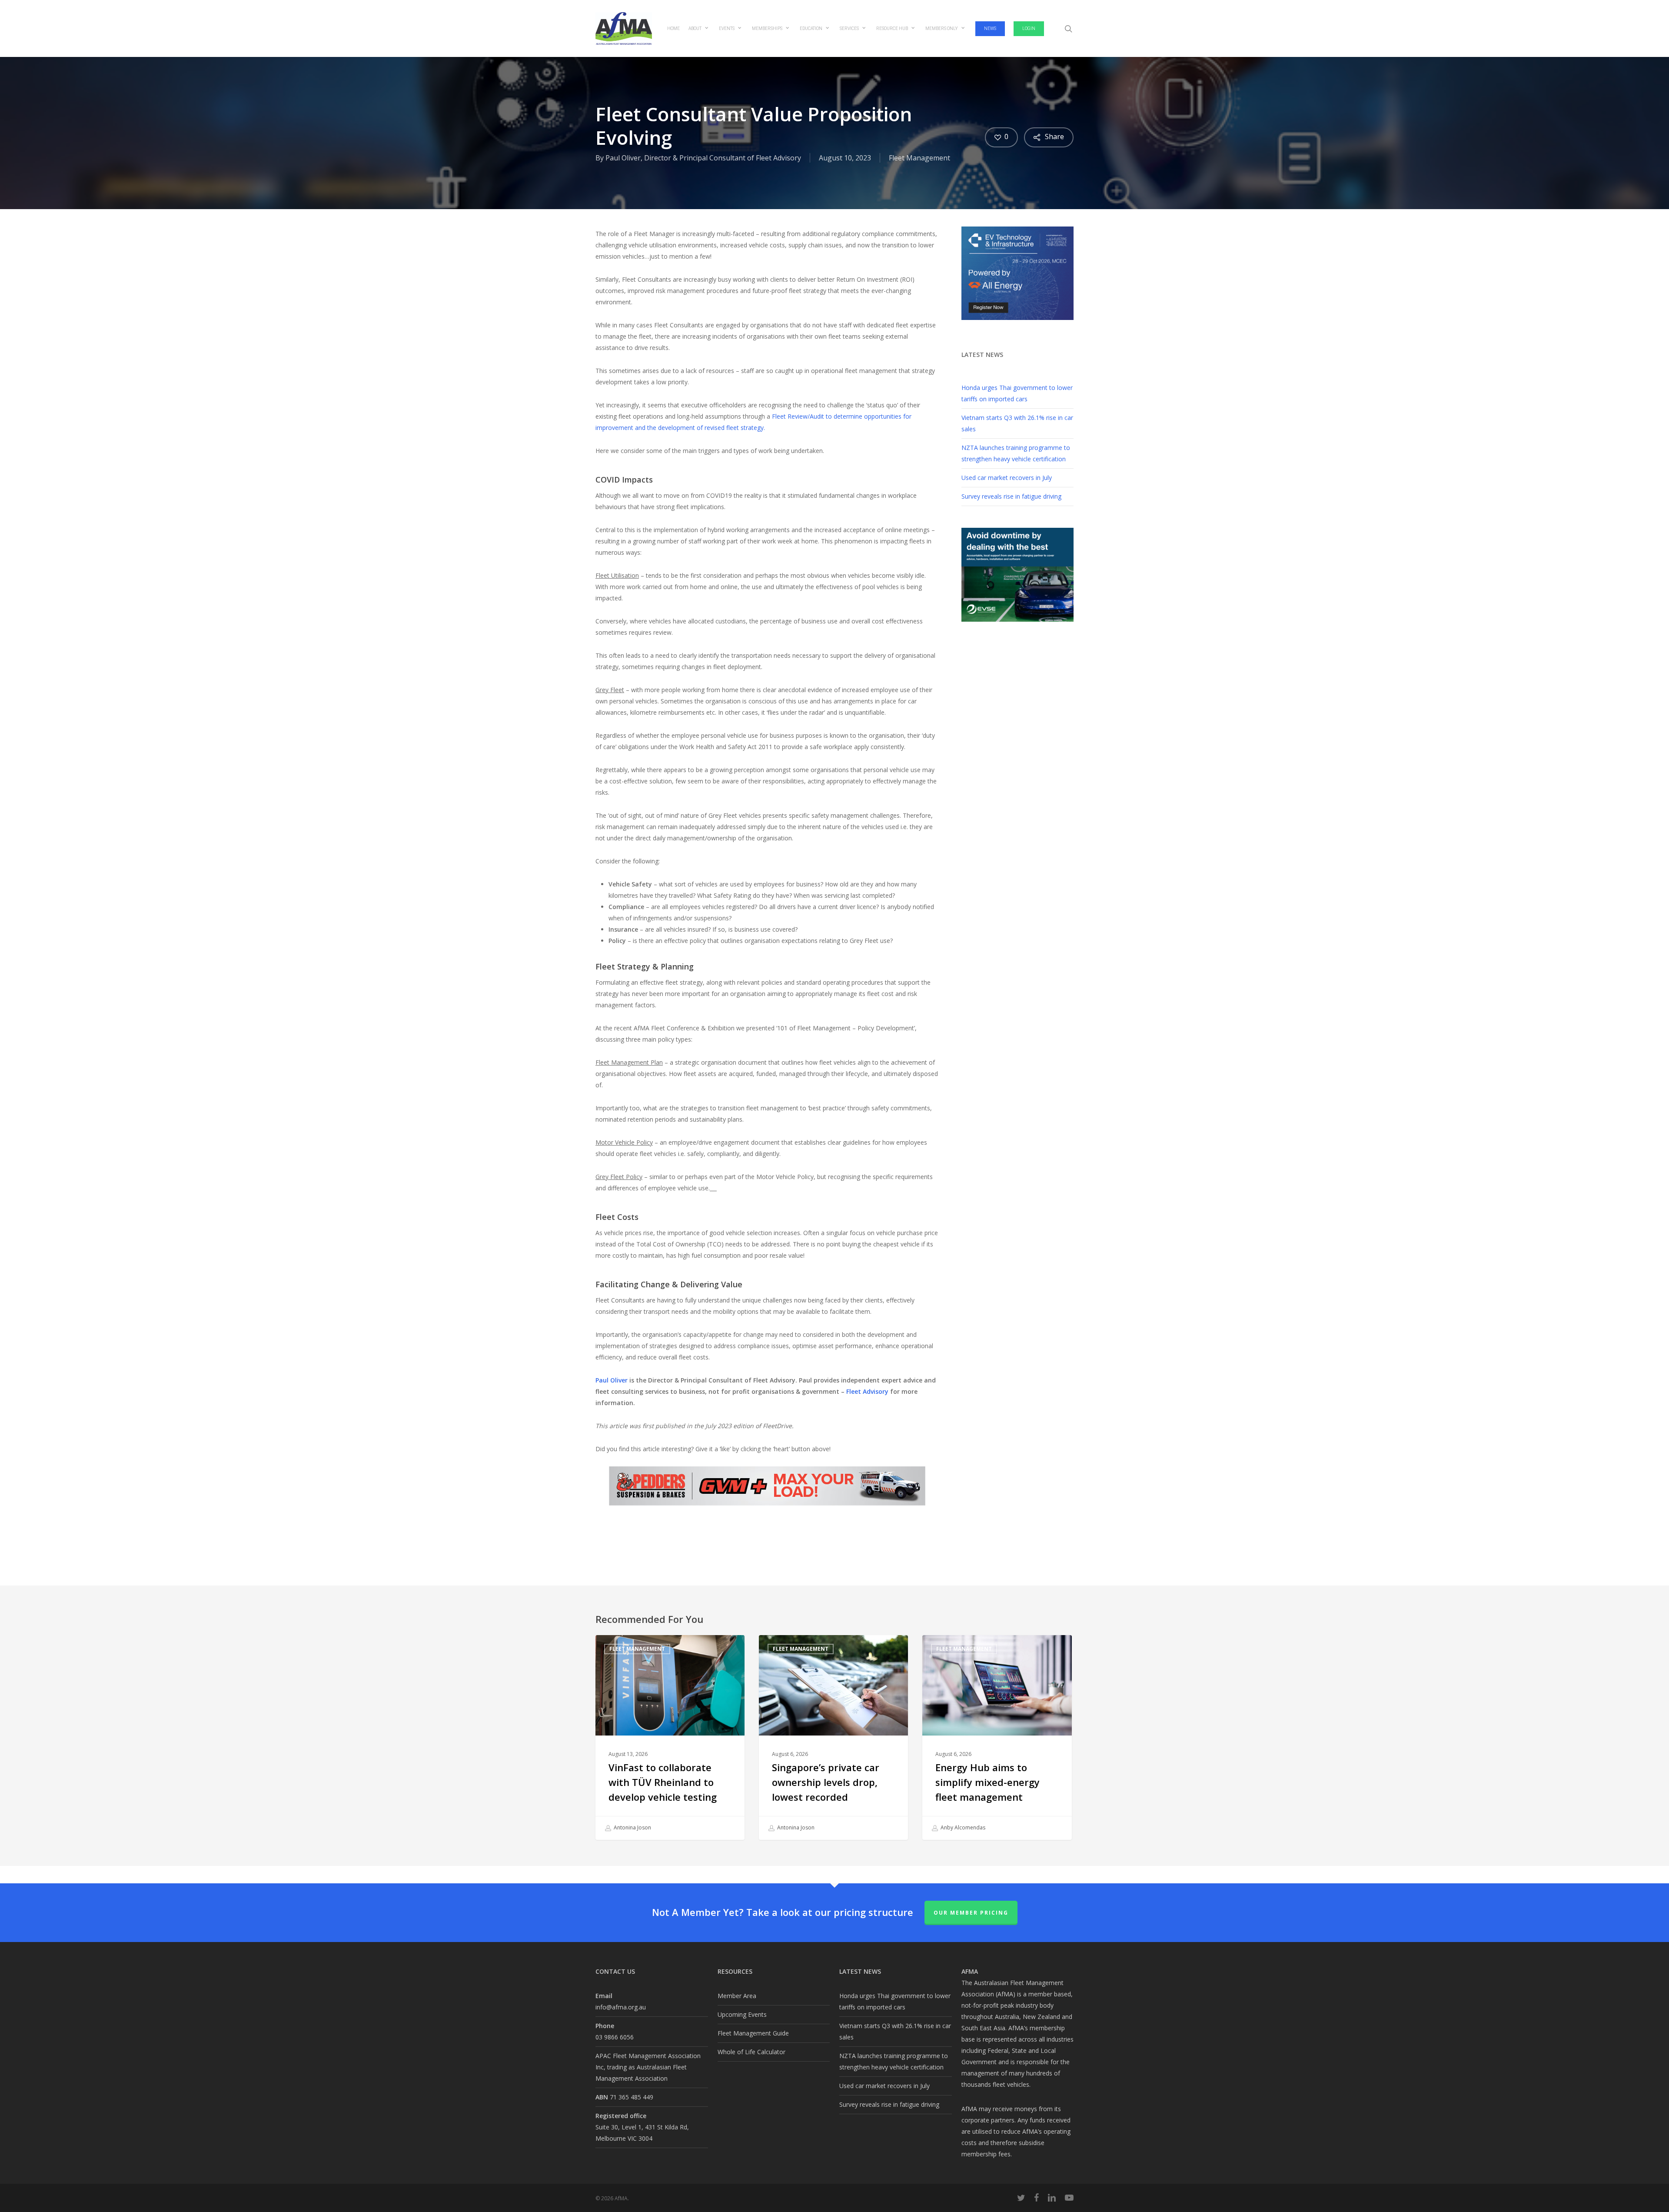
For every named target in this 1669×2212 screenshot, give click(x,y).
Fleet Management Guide (753, 2033)
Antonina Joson (632, 1827)
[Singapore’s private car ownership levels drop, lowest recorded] (833, 1737)
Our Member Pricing (971, 1913)
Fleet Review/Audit (798, 416)
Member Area (737, 1996)
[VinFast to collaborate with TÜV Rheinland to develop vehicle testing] (670, 1737)
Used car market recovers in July (1007, 478)
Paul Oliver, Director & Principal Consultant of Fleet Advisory (703, 158)
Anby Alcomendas (962, 1827)
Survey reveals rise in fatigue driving (1011, 496)
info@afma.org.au (621, 2007)
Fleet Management (919, 158)
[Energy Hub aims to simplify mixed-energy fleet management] (997, 1737)
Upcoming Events (742, 2014)
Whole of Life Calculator (751, 2052)
